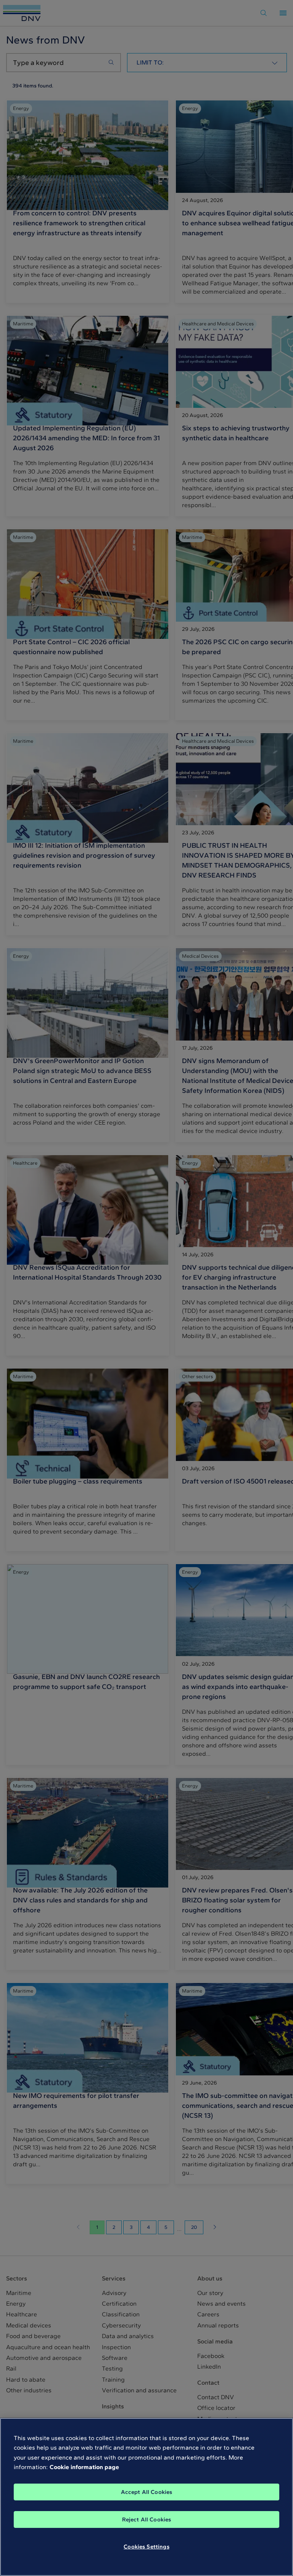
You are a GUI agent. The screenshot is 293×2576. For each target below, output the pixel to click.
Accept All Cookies (147, 2492)
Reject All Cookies (147, 2519)
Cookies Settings (146, 2547)
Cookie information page (84, 2467)
